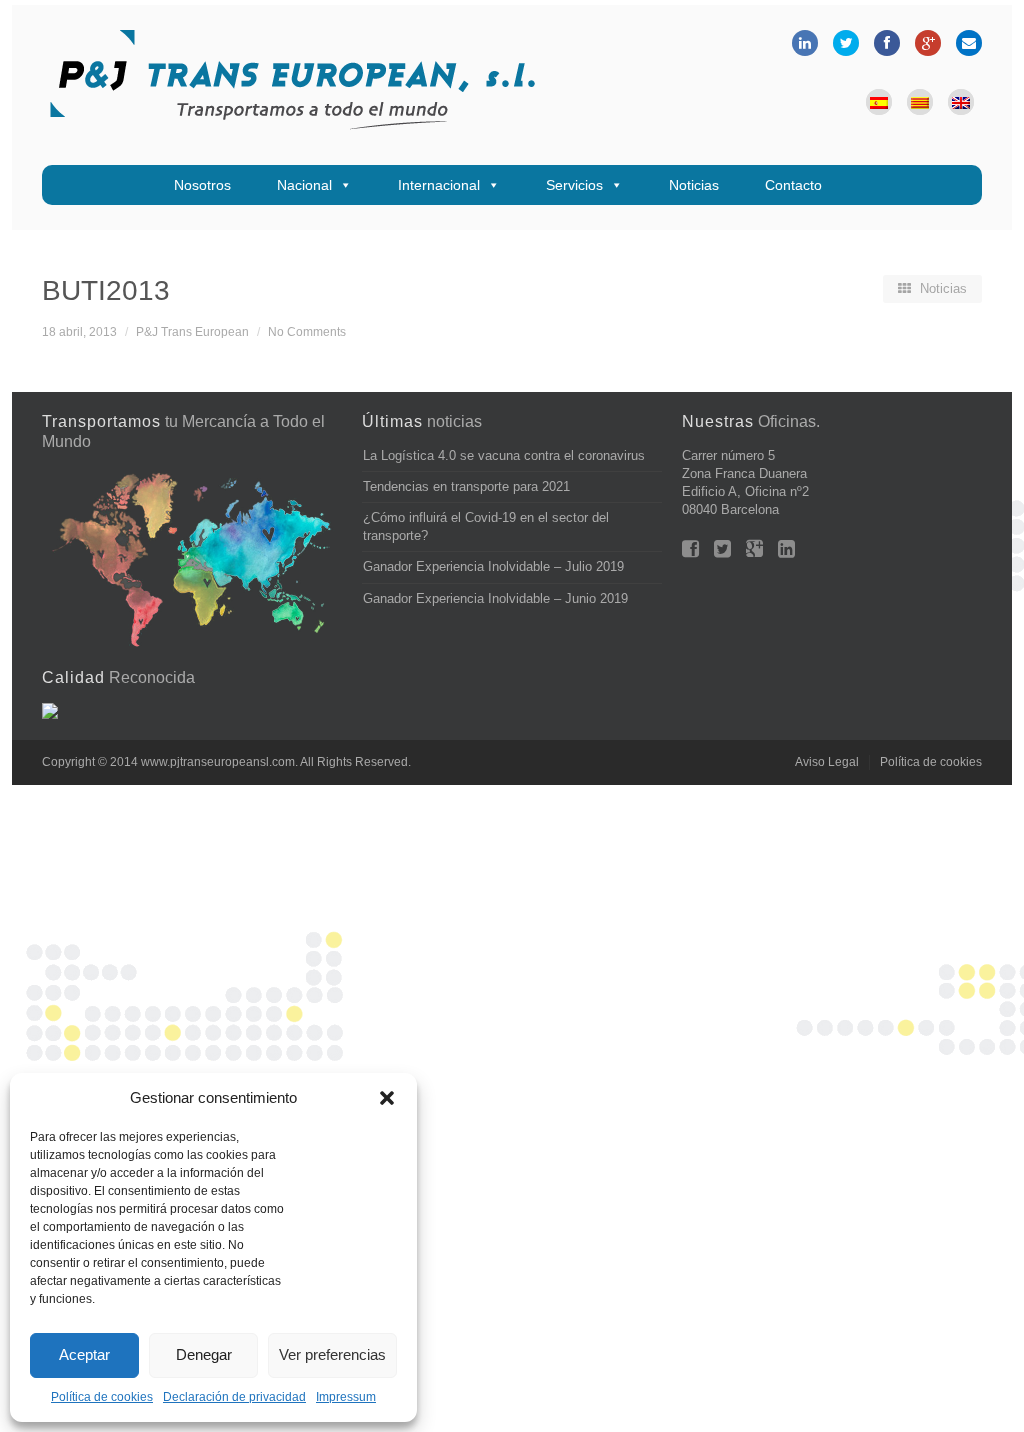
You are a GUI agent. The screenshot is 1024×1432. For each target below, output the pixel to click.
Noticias (694, 185)
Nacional (304, 185)
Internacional (439, 185)
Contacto (793, 185)
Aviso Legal (827, 762)
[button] (387, 1098)
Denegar (204, 1354)
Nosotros (202, 185)
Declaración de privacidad (234, 1397)
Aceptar (84, 1354)
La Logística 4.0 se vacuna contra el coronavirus (504, 455)
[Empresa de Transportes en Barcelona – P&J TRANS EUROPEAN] (292, 85)
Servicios (574, 185)
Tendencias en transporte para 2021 (466, 486)
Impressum (346, 1397)
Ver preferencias (332, 1354)
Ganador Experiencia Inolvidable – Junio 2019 (495, 598)
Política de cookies (102, 1397)
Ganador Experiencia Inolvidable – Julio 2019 (493, 566)
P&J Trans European (192, 331)
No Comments (307, 331)
